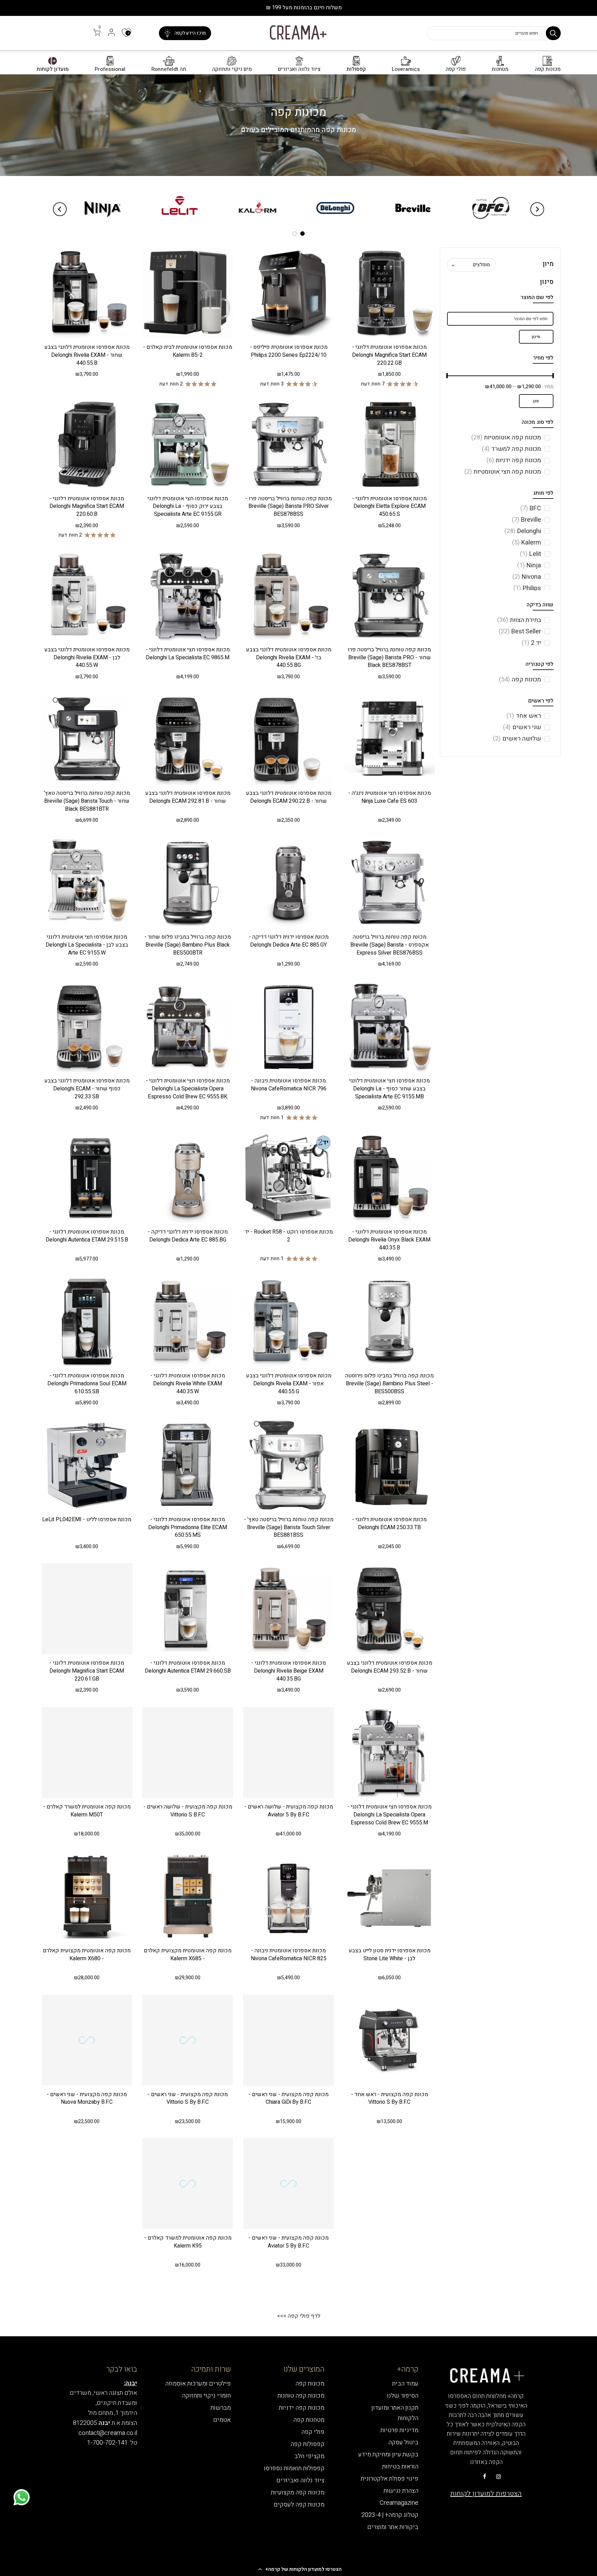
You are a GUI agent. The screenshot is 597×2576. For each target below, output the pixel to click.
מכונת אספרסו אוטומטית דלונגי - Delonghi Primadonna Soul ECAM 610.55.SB (87, 1384)
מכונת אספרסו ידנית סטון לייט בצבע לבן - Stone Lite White (390, 1955)
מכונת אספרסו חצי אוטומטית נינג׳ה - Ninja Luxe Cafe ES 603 (390, 797)
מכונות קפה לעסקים (299, 2505)
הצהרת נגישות (401, 2491)
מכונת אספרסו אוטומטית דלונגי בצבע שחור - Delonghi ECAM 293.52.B (390, 1667)
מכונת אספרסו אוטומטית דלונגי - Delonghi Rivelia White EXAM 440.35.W (188, 1384)
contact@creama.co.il (108, 2433)
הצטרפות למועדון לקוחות (486, 2494)
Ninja (529, 565)
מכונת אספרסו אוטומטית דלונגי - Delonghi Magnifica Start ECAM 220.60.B (87, 506)
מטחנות (500, 69)
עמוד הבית (405, 2384)
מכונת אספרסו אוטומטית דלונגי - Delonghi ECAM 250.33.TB (389, 1523)
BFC (531, 508)
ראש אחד (524, 716)
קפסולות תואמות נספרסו (294, 2468)
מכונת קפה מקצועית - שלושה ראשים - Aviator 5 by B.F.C (289, 1811)
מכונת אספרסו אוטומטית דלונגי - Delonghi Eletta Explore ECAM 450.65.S (389, 506)
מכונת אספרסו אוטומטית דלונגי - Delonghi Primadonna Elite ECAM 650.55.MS (188, 1527)
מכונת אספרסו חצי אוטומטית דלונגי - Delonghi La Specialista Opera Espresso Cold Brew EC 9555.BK (188, 1089)
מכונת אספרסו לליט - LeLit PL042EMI (87, 1519)
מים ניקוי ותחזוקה (232, 69)
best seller (520, 631)
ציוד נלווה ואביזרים (299, 69)
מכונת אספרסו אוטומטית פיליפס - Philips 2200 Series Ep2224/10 (289, 351)
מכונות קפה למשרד (511, 449)
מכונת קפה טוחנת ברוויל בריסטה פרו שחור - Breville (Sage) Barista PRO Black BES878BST (389, 658)
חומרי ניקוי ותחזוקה (206, 2396)
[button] (298, 2569)
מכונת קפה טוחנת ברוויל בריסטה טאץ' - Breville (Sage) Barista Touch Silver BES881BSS (289, 1527)
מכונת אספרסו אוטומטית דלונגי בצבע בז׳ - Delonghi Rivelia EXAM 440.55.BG (289, 658)
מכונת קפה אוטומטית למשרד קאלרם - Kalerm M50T (87, 1811)
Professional (110, 69)
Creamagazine (399, 2503)
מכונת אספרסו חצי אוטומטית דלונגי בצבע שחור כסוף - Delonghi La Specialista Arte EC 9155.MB (390, 1089)
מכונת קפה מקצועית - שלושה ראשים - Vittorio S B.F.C (188, 1811)
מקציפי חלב (309, 2456)
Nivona (527, 577)
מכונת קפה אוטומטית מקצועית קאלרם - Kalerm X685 (188, 1955)
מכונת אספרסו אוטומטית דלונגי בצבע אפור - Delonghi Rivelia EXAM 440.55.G (289, 1384)
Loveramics (406, 69)
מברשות (221, 2408)
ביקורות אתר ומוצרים (393, 2527)
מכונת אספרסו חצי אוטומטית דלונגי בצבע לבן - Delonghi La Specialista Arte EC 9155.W (87, 945)
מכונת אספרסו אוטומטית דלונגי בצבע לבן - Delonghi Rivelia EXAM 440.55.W (87, 658)
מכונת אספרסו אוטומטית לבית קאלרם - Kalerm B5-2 (188, 351)
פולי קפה (456, 69)
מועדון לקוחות (53, 69)
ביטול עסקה (403, 2442)
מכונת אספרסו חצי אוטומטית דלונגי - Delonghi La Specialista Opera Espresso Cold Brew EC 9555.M (390, 1815)
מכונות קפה (548, 69)
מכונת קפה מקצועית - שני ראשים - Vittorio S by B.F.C (188, 2098)
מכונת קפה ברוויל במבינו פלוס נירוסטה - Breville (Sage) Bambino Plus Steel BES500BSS (389, 1384)
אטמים (222, 2420)
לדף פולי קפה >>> (299, 2316)
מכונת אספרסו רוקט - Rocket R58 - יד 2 (289, 1236)
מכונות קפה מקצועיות (298, 2493)
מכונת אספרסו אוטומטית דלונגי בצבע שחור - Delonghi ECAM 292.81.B (188, 797)
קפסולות (356, 69)
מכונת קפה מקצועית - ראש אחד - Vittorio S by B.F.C (390, 2098)
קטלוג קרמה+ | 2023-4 (390, 2515)
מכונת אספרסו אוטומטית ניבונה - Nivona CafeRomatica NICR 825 (289, 1955)
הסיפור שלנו (403, 2396)
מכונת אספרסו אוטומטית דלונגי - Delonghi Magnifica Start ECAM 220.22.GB (389, 355)
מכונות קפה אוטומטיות (506, 438)
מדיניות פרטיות (399, 2430)
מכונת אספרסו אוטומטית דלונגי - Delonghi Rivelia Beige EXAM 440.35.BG (288, 1671)
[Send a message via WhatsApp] (22, 2497)
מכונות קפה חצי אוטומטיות (503, 472)
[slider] (553, 376)
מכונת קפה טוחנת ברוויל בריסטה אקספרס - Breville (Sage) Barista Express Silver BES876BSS (390, 945)
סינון (536, 337)
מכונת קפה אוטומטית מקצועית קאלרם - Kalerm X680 (87, 1955)
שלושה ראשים (517, 739)
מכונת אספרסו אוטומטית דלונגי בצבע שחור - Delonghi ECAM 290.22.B (289, 797)
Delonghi (523, 531)
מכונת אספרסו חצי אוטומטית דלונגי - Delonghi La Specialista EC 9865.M (188, 654)
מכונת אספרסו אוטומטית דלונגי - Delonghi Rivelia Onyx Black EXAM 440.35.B (389, 1240)
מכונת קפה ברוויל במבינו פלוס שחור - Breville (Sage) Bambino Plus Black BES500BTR (188, 945)
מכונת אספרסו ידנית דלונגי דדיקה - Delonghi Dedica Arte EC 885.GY (289, 941)
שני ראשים (522, 727)
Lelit (530, 554)
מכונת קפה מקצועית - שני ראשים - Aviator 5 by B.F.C (288, 2242)
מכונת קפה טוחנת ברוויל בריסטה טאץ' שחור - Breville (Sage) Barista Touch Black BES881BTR (87, 801)
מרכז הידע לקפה (190, 33)
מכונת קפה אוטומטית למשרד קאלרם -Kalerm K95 (188, 2242)
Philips (527, 588)
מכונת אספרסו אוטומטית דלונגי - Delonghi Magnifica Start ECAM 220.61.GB (87, 1671)
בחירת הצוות (519, 620)
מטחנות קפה (309, 2420)
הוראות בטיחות (400, 2467)
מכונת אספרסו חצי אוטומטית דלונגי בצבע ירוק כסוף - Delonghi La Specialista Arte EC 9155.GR (188, 506)
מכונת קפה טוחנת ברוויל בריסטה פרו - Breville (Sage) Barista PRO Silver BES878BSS (288, 506)
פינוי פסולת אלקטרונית (390, 2479)
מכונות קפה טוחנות (301, 2396)
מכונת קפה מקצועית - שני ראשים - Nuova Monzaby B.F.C (87, 2098)
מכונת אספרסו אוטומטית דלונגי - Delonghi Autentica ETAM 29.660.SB (188, 1667)
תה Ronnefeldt (169, 69)
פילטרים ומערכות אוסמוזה (198, 2384)
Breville (526, 520)
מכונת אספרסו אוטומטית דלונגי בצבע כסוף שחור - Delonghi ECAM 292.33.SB (87, 1089)
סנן (536, 401)
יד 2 (531, 643)
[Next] (60, 209)
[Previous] (537, 209)
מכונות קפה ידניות (514, 460)
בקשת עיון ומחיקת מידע (388, 2454)
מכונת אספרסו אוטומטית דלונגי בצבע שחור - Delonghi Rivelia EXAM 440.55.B (87, 355)
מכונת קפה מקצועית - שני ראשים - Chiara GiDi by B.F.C (288, 2098)
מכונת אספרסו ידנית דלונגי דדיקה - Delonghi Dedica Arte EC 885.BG (188, 1236)
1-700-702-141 (107, 2443)
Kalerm (527, 543)
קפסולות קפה (307, 2444)
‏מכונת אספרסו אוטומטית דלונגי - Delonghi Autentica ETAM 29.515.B (87, 1236)
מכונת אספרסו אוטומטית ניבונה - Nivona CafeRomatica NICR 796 (289, 1085)
